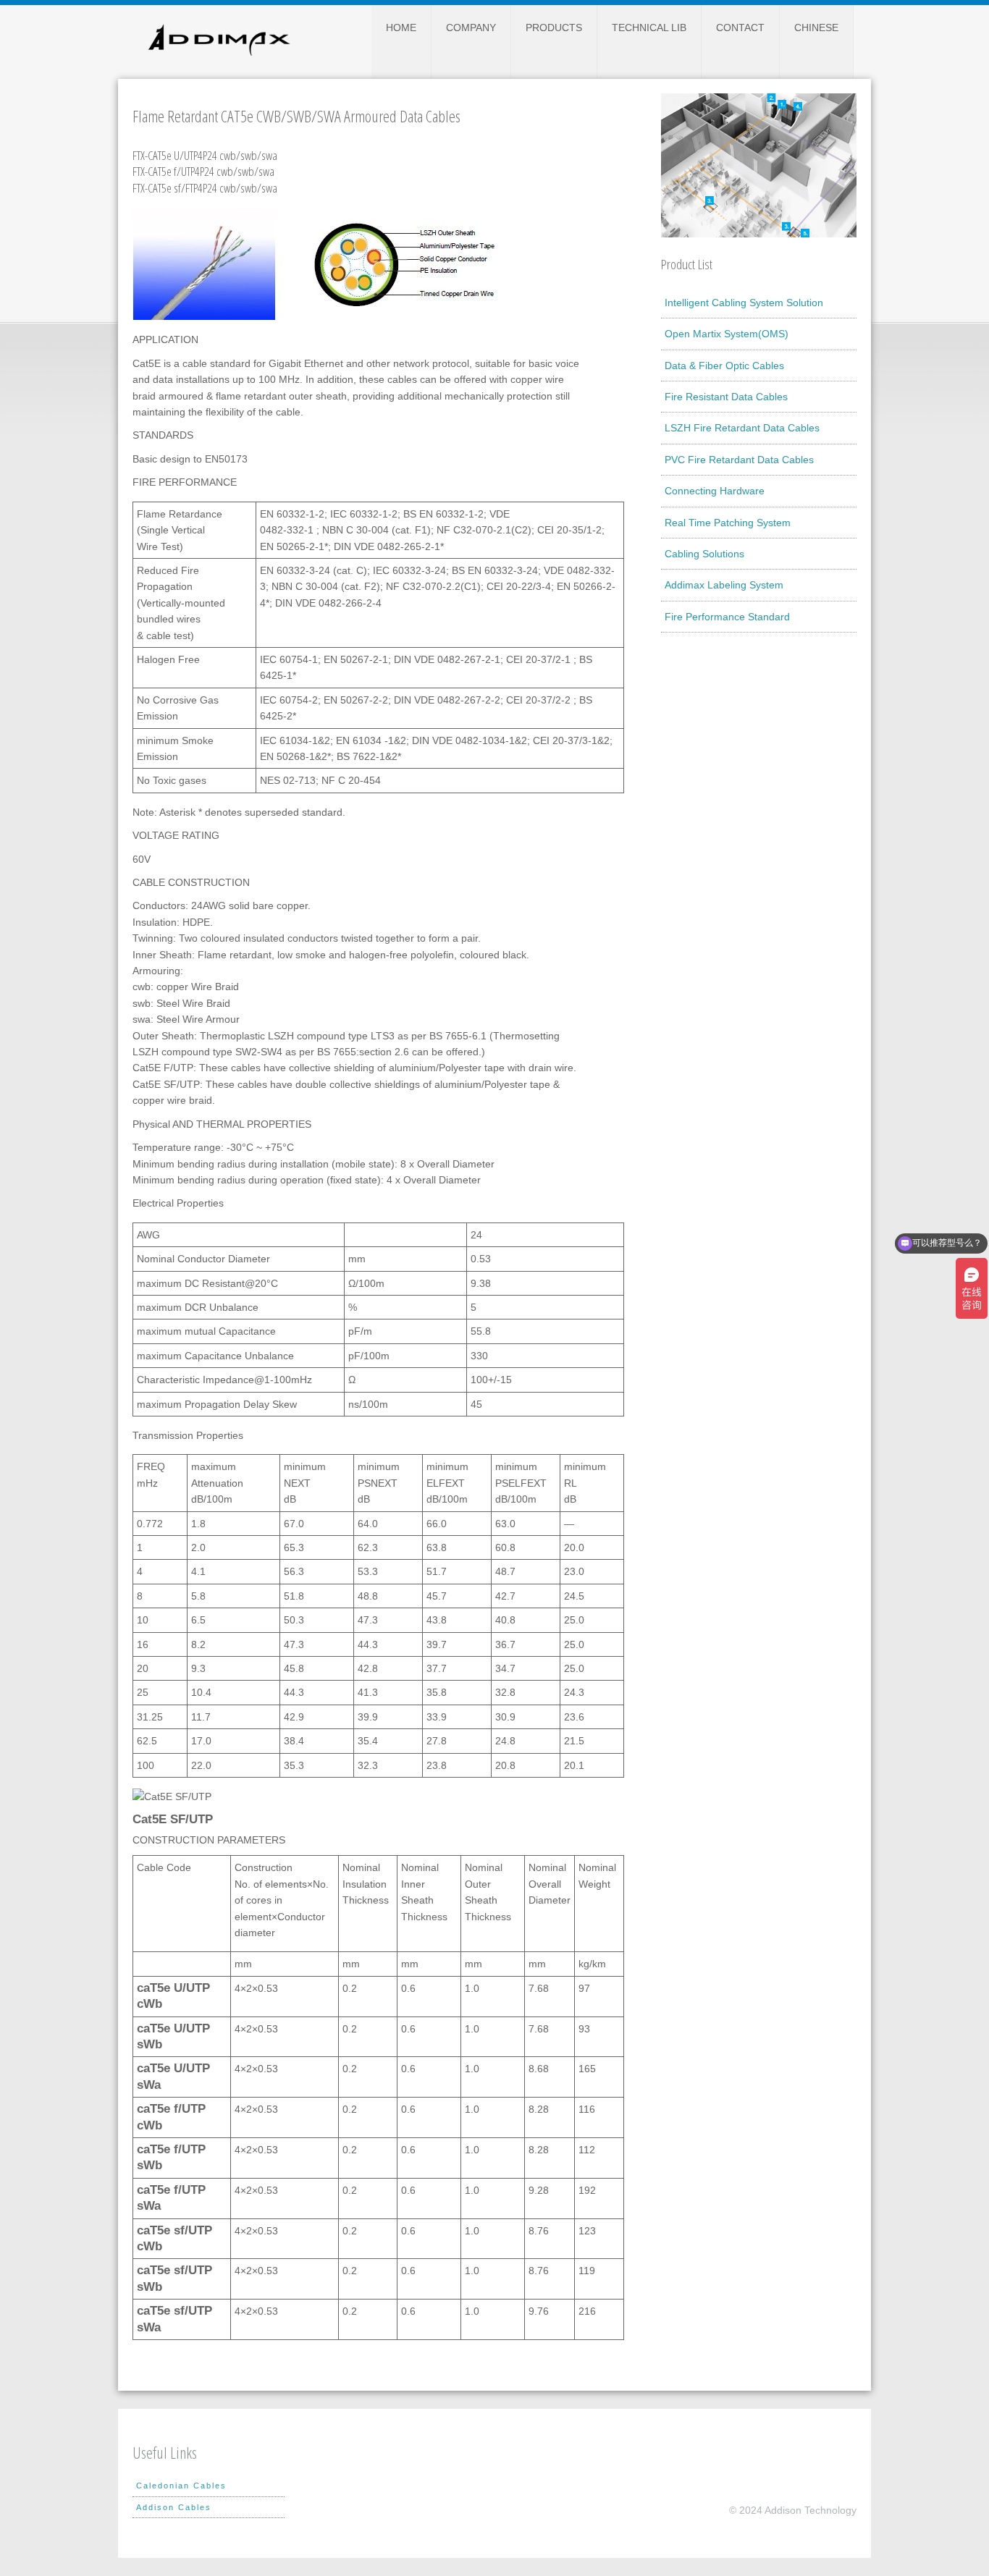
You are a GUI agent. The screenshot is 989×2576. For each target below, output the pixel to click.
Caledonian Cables (181, 2486)
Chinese (816, 28)
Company (471, 28)
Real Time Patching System (728, 523)
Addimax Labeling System (724, 585)
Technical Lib (649, 28)
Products (554, 28)
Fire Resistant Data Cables (726, 397)
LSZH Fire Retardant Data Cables (742, 428)
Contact (740, 28)
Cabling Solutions (704, 554)
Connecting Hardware (715, 491)
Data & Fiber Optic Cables (724, 366)
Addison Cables (174, 2507)
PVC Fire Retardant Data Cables (739, 460)
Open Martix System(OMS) (727, 334)
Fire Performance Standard (727, 617)
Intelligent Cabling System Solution (744, 303)
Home (401, 28)
